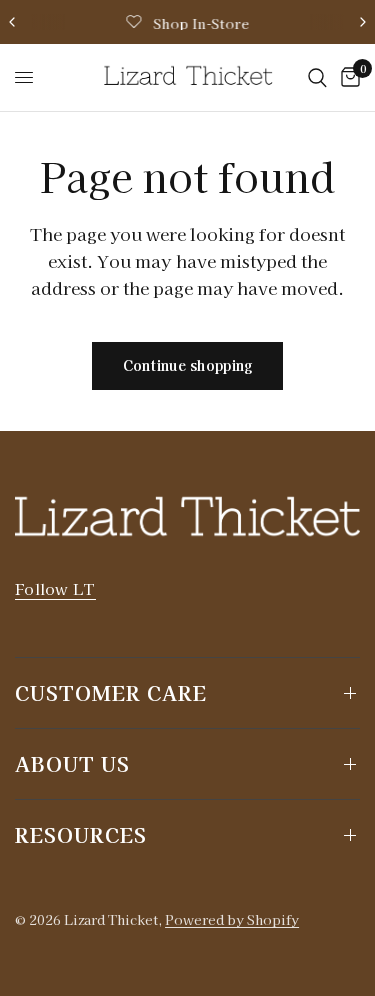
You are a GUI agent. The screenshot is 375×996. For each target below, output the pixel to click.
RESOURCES (81, 834)
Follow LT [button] (55, 588)
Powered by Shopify (232, 919)
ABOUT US (72, 763)
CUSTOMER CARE (111, 692)
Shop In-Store (201, 23)
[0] (347, 77)
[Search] (317, 77)
